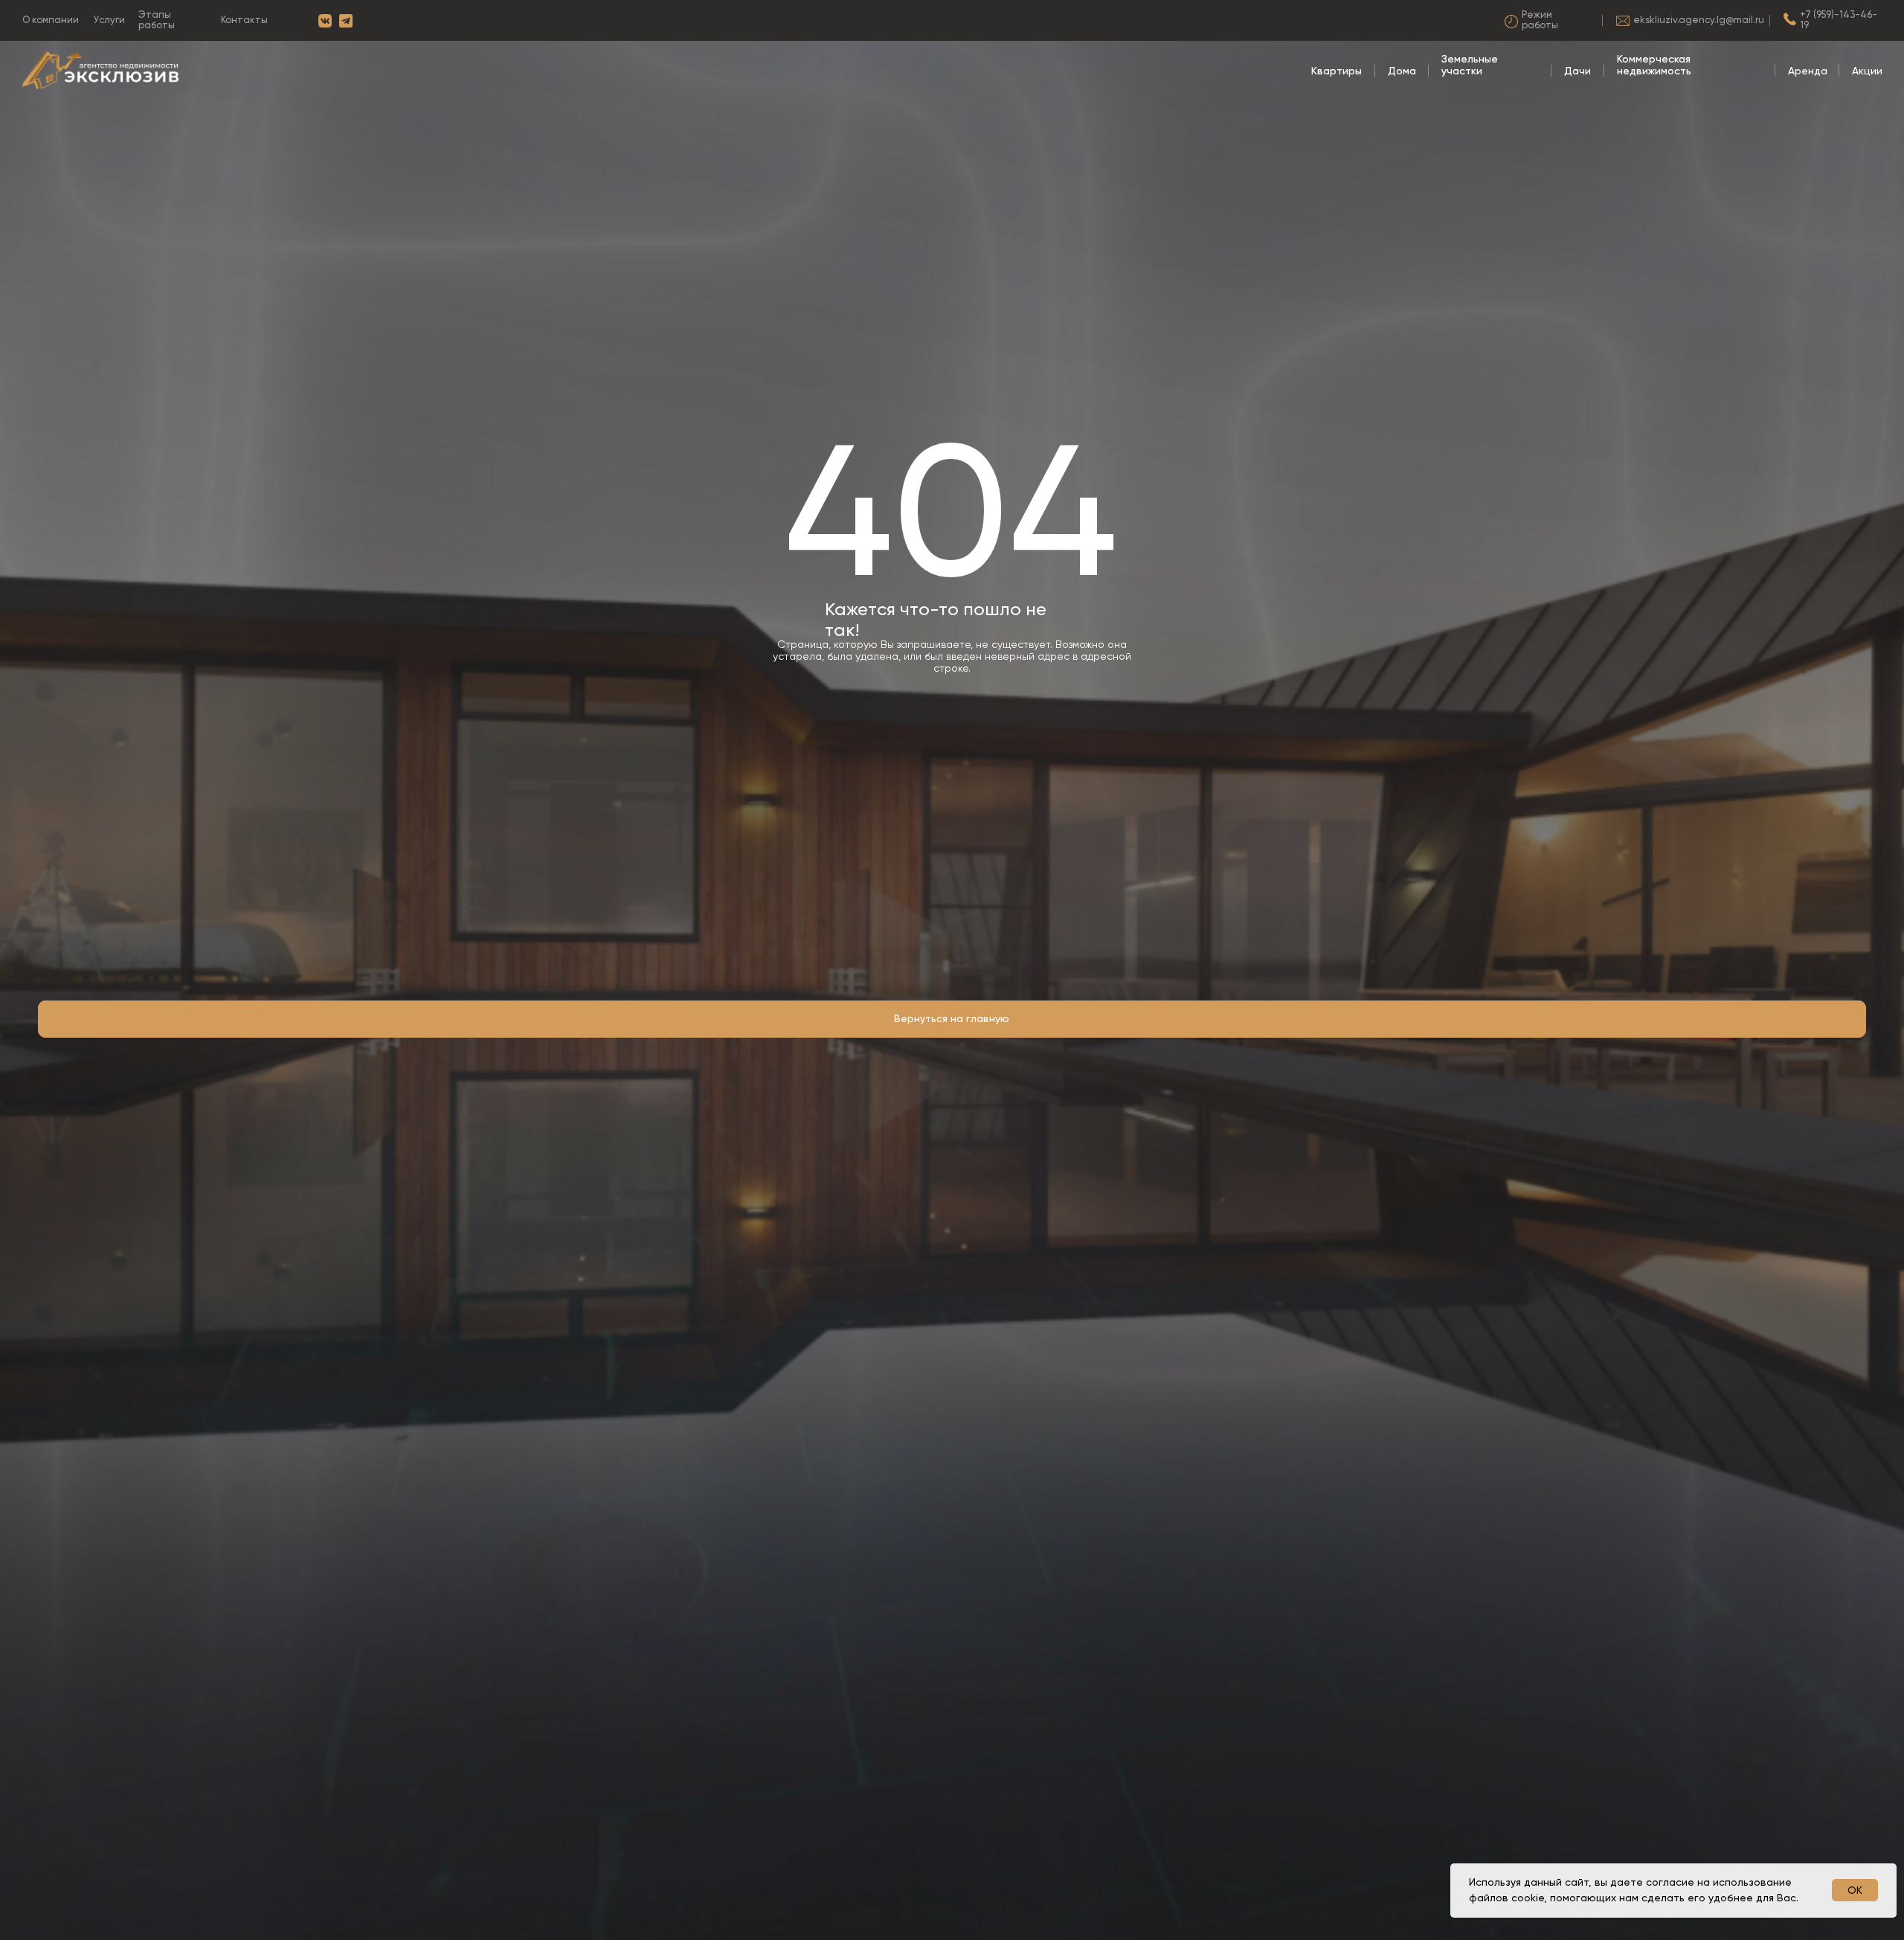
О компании (51, 20)
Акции (1867, 71)
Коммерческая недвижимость (1654, 65)
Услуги (109, 20)
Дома (1402, 71)
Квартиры (1337, 71)
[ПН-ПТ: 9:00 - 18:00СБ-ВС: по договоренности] (1547, 21)
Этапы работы (157, 20)
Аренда (1808, 71)
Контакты (244, 20)
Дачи (1577, 71)
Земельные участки (1470, 65)
